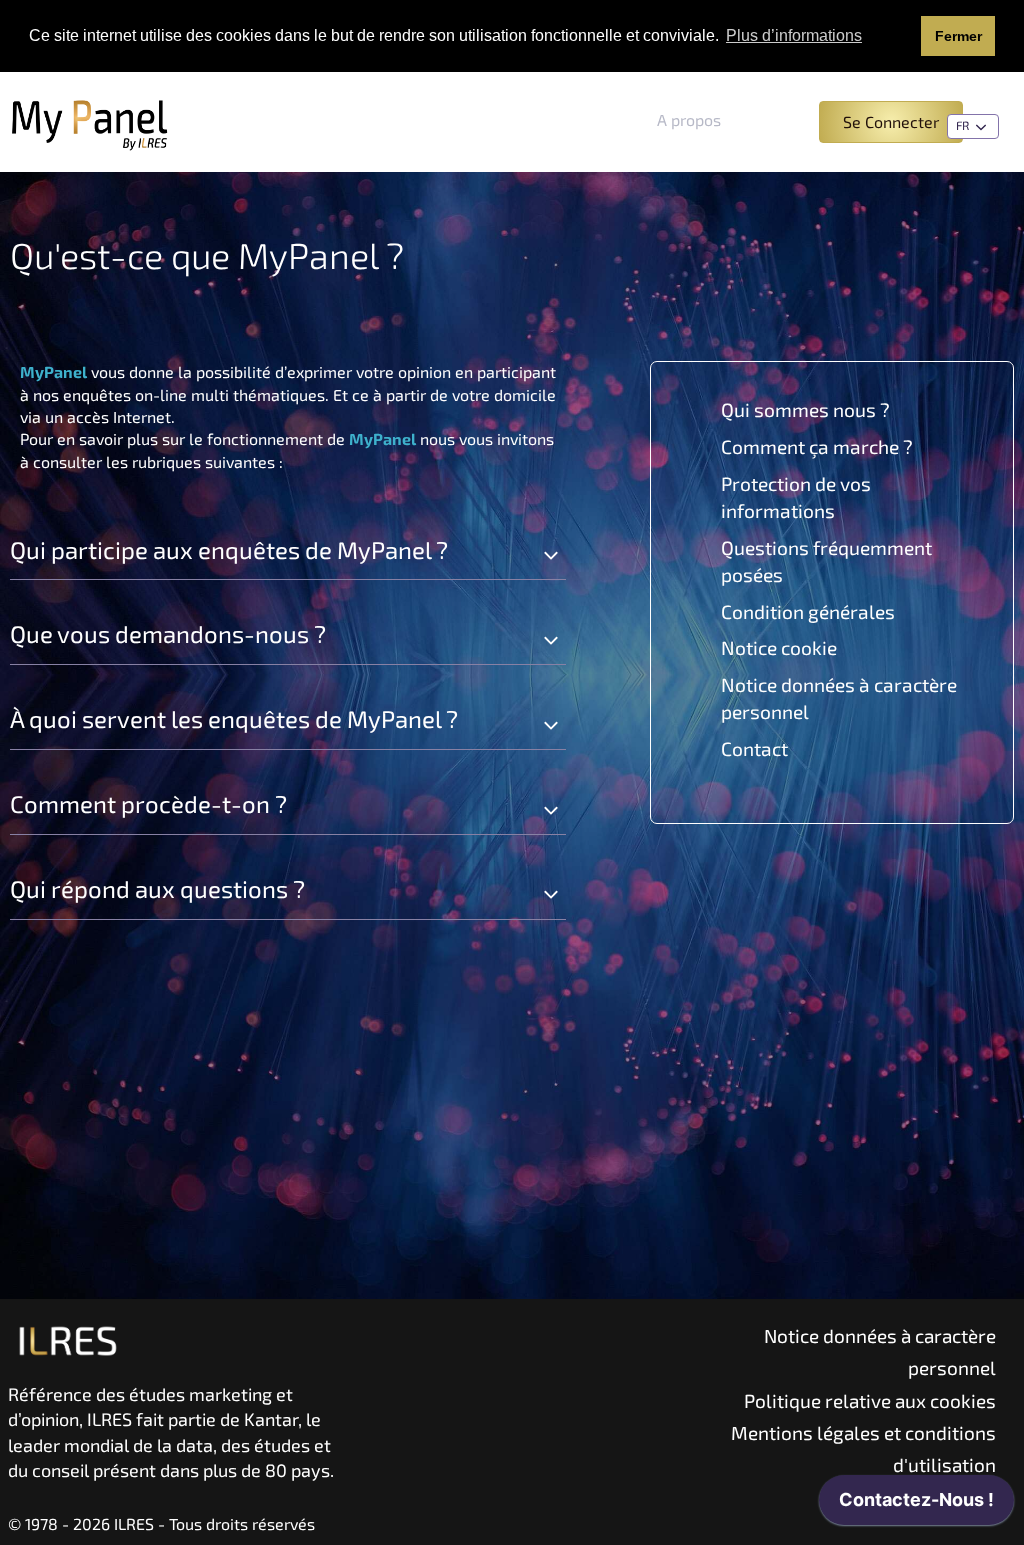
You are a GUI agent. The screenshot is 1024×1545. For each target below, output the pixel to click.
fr (964, 125)
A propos (689, 119)
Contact (754, 748)
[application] (916, 1505)
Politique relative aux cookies (870, 1400)
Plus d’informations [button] (794, 35)
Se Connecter (891, 121)
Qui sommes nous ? (805, 409)
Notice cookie (779, 647)
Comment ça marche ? (817, 446)
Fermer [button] (958, 36)
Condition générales (808, 611)
